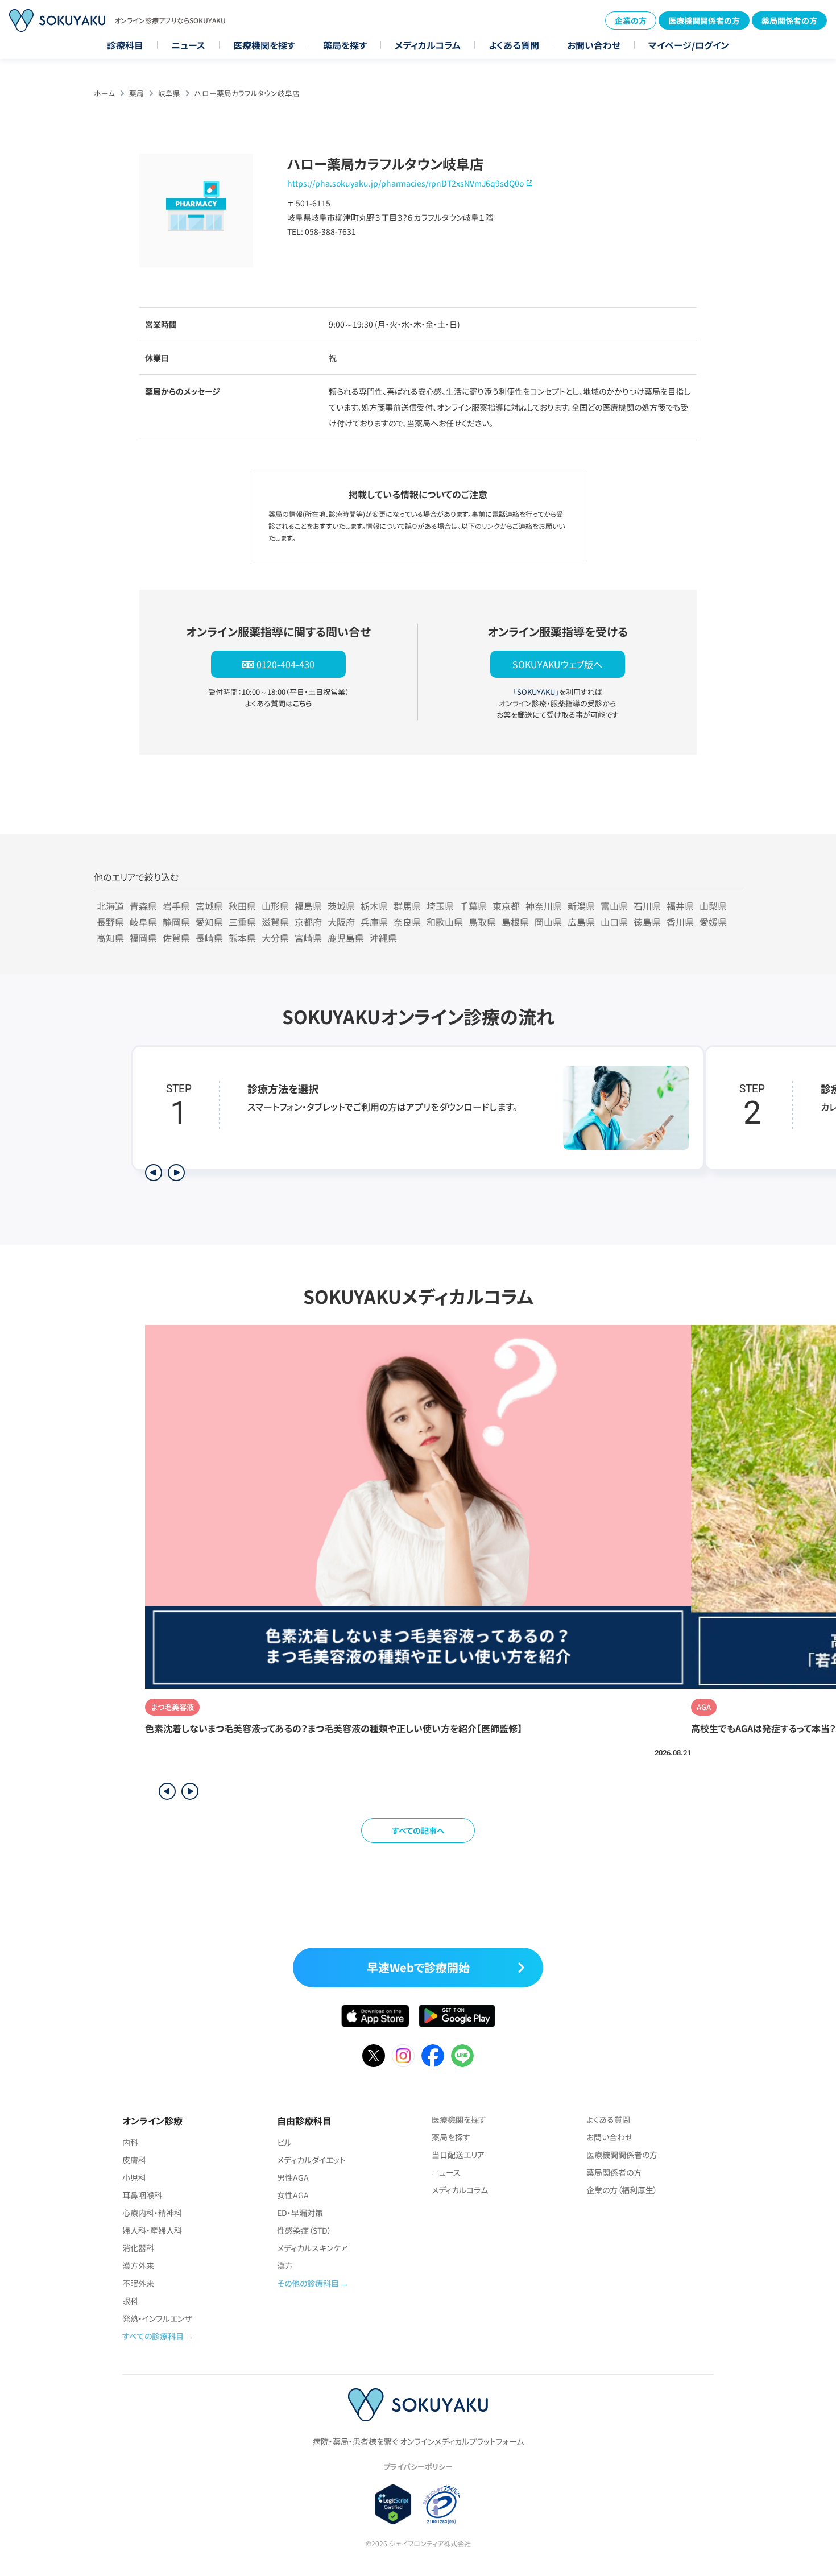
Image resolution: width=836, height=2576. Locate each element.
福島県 (308, 906)
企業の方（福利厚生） (622, 2190)
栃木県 (374, 906)
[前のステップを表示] (154, 1173)
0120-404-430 (285, 664)
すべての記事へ (418, 1830)
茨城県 (341, 906)
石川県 (647, 906)
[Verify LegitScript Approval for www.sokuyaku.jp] (393, 2504)
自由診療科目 (304, 2121)
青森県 (143, 906)
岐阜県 (169, 93)
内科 (130, 2142)
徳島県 (647, 922)
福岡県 (143, 938)
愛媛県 (713, 922)
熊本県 (242, 938)
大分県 (275, 938)
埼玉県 (440, 906)
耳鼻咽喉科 (142, 2195)
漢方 (285, 2266)
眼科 (130, 2301)
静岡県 (176, 922)
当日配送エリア (458, 2155)
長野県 (110, 922)
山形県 (275, 906)
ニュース (188, 45)
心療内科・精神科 (152, 2213)
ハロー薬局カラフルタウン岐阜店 (247, 93)
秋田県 (242, 906)
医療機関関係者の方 (704, 20)
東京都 (506, 906)
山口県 (614, 922)
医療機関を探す (264, 45)
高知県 (110, 938)
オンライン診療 (152, 2121)
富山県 (614, 906)
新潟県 (581, 906)
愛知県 (209, 922)
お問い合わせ (594, 45)
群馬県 (407, 906)
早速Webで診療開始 (418, 1967)
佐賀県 (176, 938)
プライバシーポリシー (418, 2467)
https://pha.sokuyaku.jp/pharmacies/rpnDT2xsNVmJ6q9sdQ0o (405, 183)
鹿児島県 (346, 938)
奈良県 (407, 922)
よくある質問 (514, 45)
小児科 (134, 2177)
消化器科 (138, 2248)
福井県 (680, 906)
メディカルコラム (428, 45)
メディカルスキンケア (313, 2248)
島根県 (515, 922)
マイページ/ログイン (689, 45)
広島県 (581, 922)
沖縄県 (383, 938)
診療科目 (125, 45)
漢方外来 (138, 2266)
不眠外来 (138, 2283)
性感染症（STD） (304, 2230)
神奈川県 (544, 906)
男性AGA (293, 2177)
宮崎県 (308, 938)
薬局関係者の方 (789, 20)
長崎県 (209, 938)
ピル (284, 2142)
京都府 (308, 922)
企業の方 (631, 20)
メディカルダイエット (311, 2160)
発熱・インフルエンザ (157, 2318)
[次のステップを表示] (176, 1173)
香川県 (680, 922)
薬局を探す (345, 45)
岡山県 (548, 922)
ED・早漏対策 (300, 2213)
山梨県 (713, 906)
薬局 (136, 93)
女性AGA (293, 2195)
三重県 (242, 922)
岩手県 (176, 906)
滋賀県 (275, 922)
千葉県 (473, 906)
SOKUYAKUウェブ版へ (557, 664)
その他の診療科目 (308, 2283)
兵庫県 (374, 922)
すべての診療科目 (153, 2336)
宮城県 (209, 906)
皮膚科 (134, 2160)
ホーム (104, 93)
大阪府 (341, 922)
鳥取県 (482, 922)
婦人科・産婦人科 (152, 2230)
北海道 (110, 906)
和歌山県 (445, 922)
